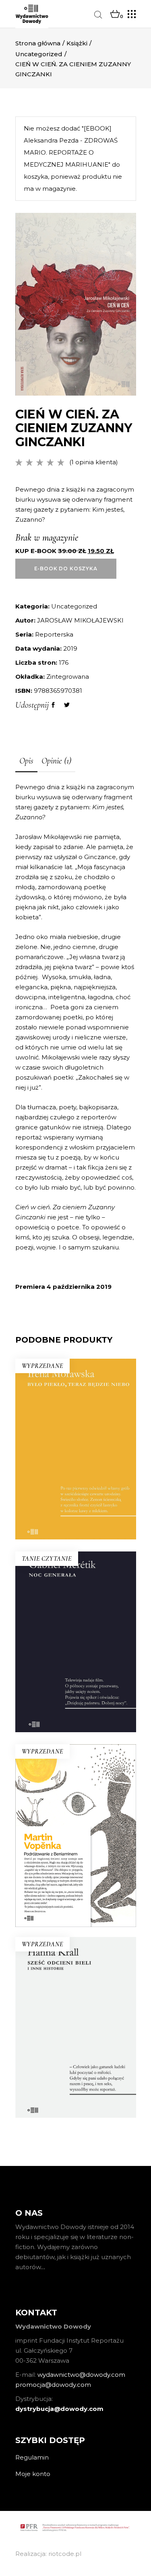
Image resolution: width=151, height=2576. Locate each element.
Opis (26, 761)
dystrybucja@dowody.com (59, 2409)
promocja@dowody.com (53, 2385)
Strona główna (38, 43)
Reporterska (54, 634)
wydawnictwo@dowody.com (81, 2375)
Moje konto (33, 2474)
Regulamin (32, 2457)
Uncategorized (39, 54)
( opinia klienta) (94, 462)
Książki (77, 43)
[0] (115, 14)
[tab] (26, 761)
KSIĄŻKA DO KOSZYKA (76, 1698)
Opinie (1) (56, 761)
